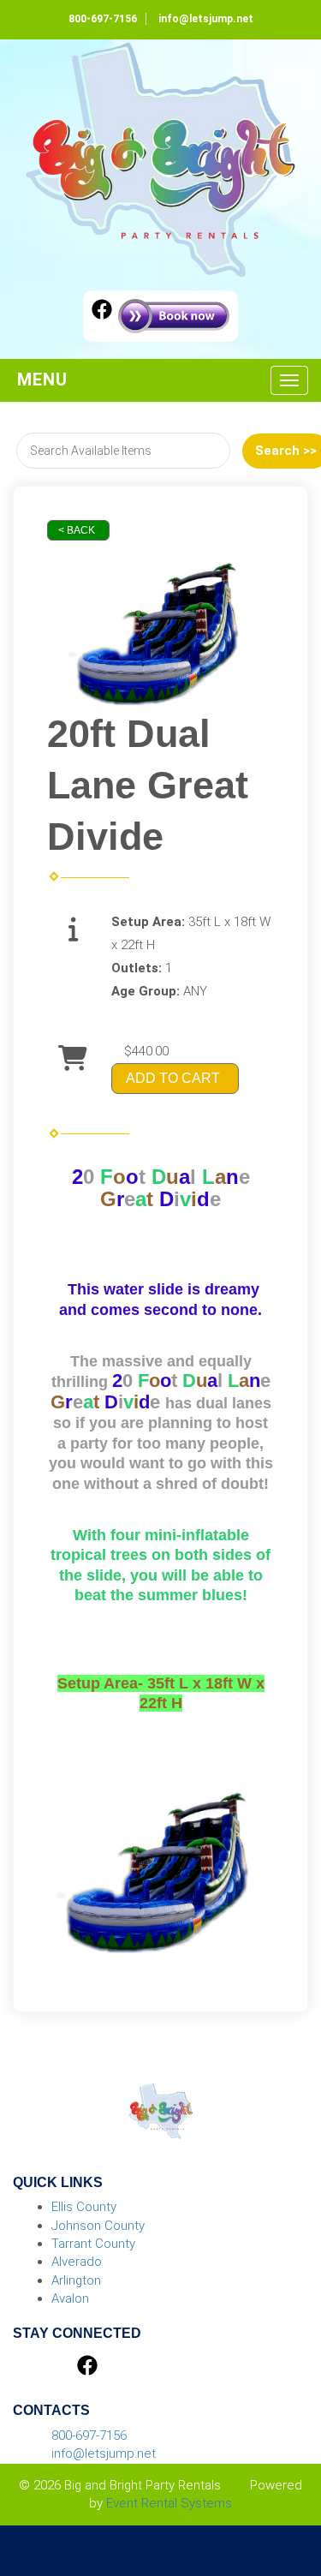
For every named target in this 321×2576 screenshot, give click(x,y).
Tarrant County (93, 2244)
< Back (77, 530)
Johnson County (98, 2226)
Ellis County (84, 2207)
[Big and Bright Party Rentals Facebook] (102, 312)
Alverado (77, 2262)
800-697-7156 (103, 19)
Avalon (70, 2298)
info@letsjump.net (206, 19)
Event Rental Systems (169, 2503)
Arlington (76, 2280)
